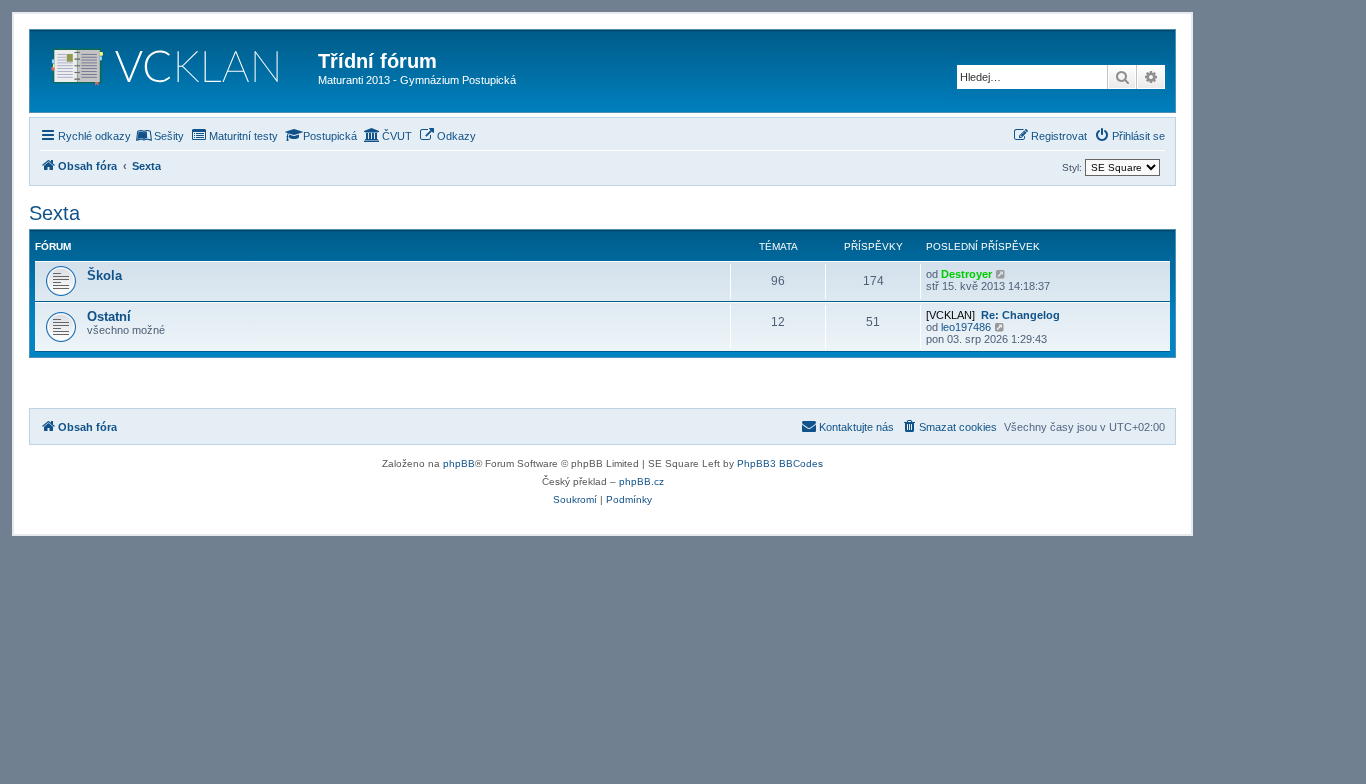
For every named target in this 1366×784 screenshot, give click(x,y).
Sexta (54, 213)
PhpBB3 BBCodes (780, 463)
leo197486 (966, 327)
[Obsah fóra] (176, 71)
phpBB (459, 463)
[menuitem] (160, 136)
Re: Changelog (1020, 315)
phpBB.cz (641, 481)
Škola (104, 275)
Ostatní (109, 316)
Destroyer (966, 274)
